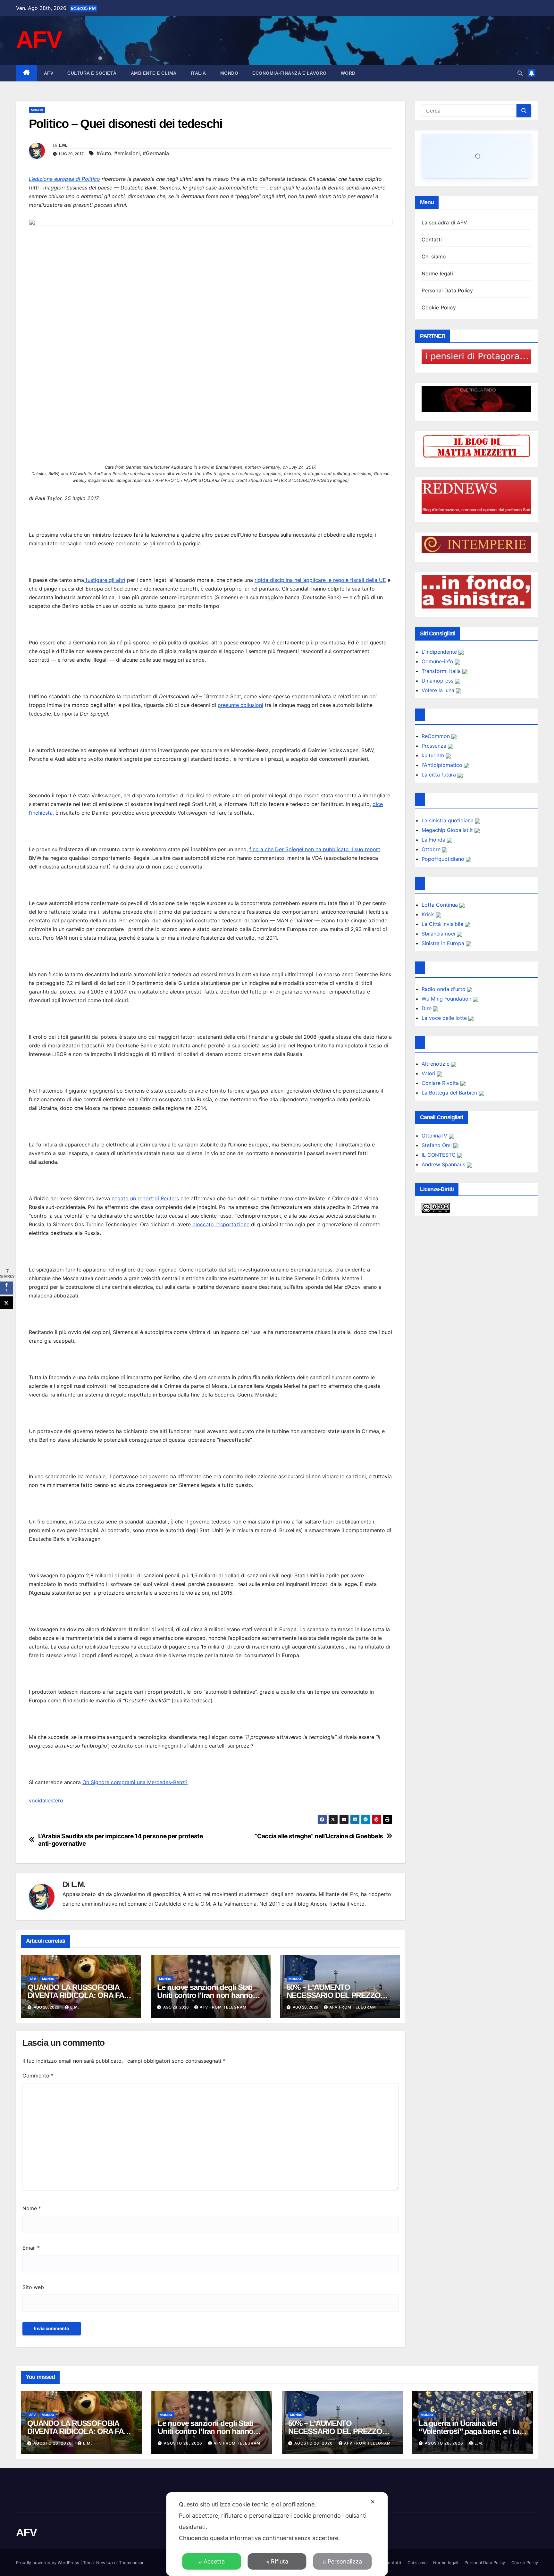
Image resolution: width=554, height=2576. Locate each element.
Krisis (429, 914)
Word (348, 73)
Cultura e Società (92, 73)
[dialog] (277, 2534)
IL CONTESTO (439, 1155)
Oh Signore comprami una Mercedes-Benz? (135, 1782)
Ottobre (432, 849)
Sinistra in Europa (444, 943)
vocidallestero (46, 1800)
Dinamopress (438, 681)
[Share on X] (6, 1303)
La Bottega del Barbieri (450, 1093)
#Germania (156, 153)
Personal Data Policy (447, 290)
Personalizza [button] (345, 2561)
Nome (32, 2208)
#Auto (104, 153)
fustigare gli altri (105, 580)
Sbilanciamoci (439, 934)
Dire (427, 1008)
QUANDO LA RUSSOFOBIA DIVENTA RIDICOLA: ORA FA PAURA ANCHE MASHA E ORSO (81, 2431)
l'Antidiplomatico (443, 765)
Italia (198, 73)
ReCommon (436, 736)
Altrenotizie (436, 1064)
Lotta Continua (441, 905)
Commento (38, 2076)
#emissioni (127, 153)
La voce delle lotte (445, 1018)
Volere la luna (439, 690)
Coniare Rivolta (441, 1083)
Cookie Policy (439, 307)
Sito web (33, 2287)
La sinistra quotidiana (448, 820)
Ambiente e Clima (154, 73)
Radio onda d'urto (444, 989)
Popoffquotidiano (444, 859)
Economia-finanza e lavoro (290, 73)
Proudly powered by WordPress (48, 2563)
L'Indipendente (440, 652)
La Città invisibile (443, 924)
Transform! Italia (442, 671)
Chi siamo (434, 256)
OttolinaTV (435, 1136)
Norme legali (437, 273)
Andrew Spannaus (444, 1164)
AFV (39, 40)
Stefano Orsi (437, 1145)
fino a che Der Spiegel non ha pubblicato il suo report (315, 849)
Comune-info (438, 661)
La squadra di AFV (444, 222)
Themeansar (131, 2563)
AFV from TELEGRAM (223, 2007)
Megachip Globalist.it (448, 830)
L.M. (63, 145)
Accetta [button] (214, 2561)
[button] (520, 73)
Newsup (105, 2563)
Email (31, 2248)
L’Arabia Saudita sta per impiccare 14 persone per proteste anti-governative (121, 1840)
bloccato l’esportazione (221, 1224)
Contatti (432, 239)
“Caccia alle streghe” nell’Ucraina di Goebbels (319, 1836)
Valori (429, 1073)
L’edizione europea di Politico (64, 179)
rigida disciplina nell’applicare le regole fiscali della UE (320, 580)
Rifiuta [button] (280, 2561)
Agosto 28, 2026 (53, 2443)
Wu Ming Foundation (447, 999)
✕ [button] (373, 2502)
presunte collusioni (240, 705)
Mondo (229, 73)
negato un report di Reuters (145, 1198)
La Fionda (434, 840)
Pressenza (435, 746)
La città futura (440, 775)
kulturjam (434, 755)
